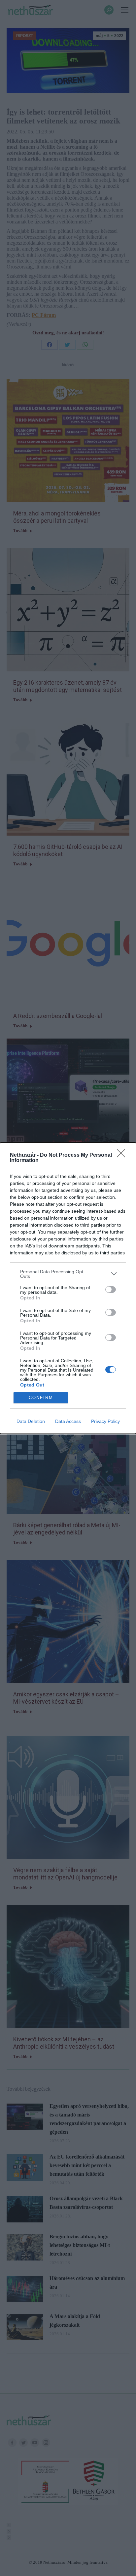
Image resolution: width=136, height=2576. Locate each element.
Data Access (68, 1421)
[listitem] (68, 1274)
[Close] (123, 1155)
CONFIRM (41, 1398)
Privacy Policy (105, 1421)
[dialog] (68, 1288)
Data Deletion (31, 1421)
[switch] (111, 1289)
